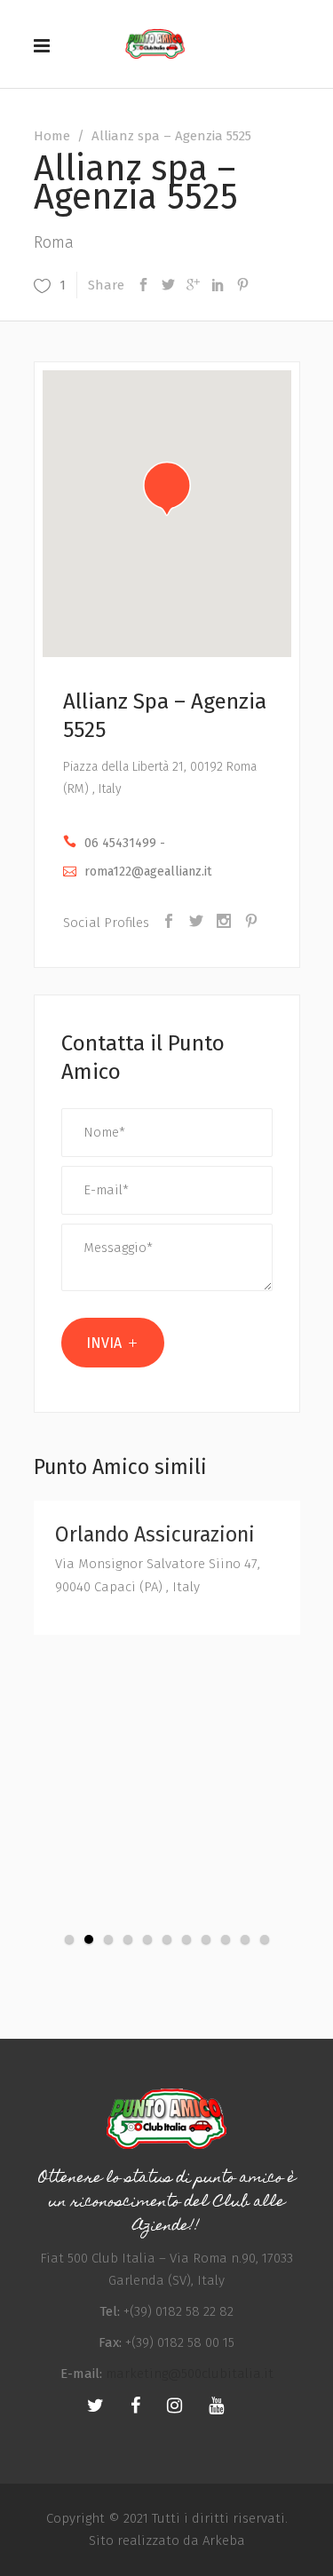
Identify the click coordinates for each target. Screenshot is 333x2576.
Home (52, 136)
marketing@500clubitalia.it (190, 2374)
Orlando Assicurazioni (155, 1534)
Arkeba (224, 2540)
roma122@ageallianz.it (148, 872)
